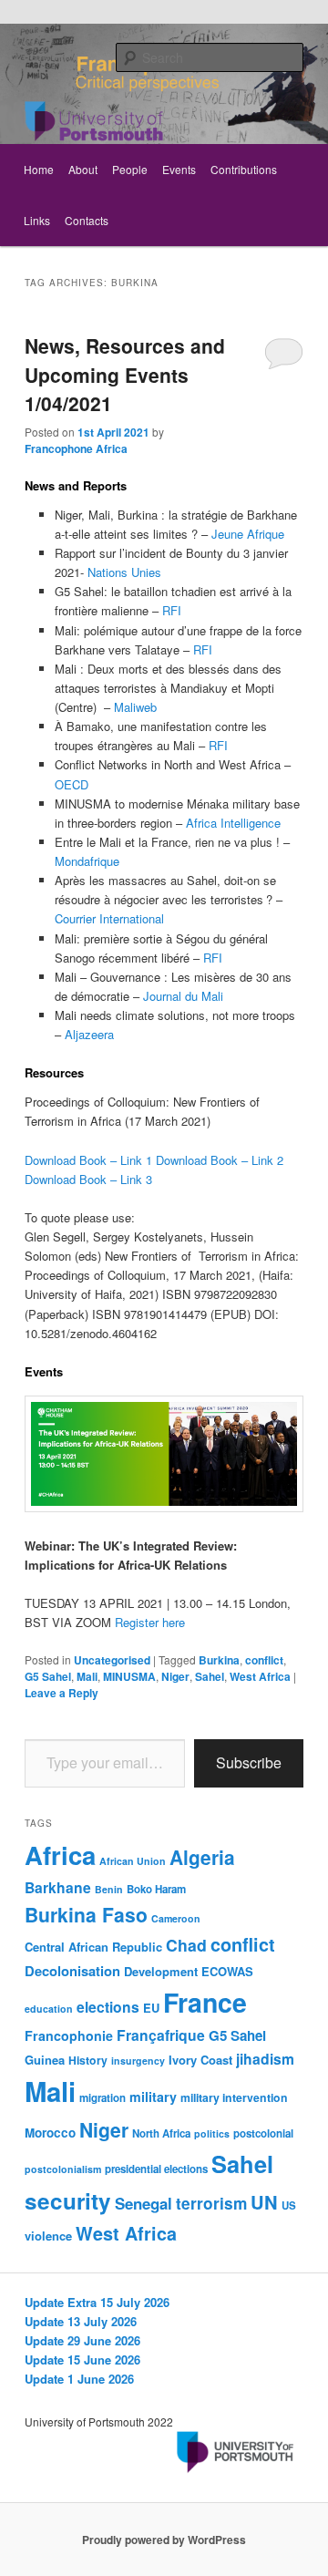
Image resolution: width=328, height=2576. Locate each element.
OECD (72, 784)
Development (161, 1971)
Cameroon (176, 1918)
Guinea (45, 2060)
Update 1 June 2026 (79, 2379)
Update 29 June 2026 (82, 2340)
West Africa (260, 1676)
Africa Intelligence (233, 823)
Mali (87, 1676)
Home (39, 169)
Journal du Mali (183, 996)
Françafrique (161, 2035)
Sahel (210, 1676)
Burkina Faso (86, 1914)
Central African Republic (93, 1947)
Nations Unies (124, 572)
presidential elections (156, 2169)
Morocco (50, 2133)
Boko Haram (156, 1889)
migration (102, 2098)
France (205, 2002)
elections (108, 2007)
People (130, 169)
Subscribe (249, 1762)
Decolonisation (72, 1971)
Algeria (202, 1857)
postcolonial (263, 2133)
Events (179, 169)
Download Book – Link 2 (220, 1160)
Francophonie (69, 2035)
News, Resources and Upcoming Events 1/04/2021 (125, 374)
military (153, 2097)
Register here (150, 1622)
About (83, 169)
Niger (175, 1676)
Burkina (219, 1660)
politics (212, 2133)
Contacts (87, 220)
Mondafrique (87, 861)
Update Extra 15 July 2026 (97, 2302)
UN (264, 2202)
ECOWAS (227, 1971)
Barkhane (58, 1887)
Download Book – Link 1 (88, 1160)
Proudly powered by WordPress (164, 2540)
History (88, 2060)
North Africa (161, 2133)
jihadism (265, 2059)
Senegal (143, 2203)
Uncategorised (112, 1660)
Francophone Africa (76, 448)
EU (151, 2008)
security (68, 2200)
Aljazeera (89, 1034)
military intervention (234, 2097)
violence (48, 2236)
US (289, 2205)
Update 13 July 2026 (81, 2321)
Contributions (244, 169)
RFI (172, 610)
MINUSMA (129, 1676)
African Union (133, 1861)
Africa (60, 1855)
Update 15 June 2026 (82, 2360)
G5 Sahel (48, 1676)
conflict (264, 1660)
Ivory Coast (200, 2060)
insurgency (138, 2061)
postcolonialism (63, 2169)
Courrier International (109, 918)
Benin (109, 1889)
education (49, 2009)
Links (37, 220)
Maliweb (135, 707)
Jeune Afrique (248, 534)
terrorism (211, 2203)
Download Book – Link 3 (88, 1179)
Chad (186, 1945)
